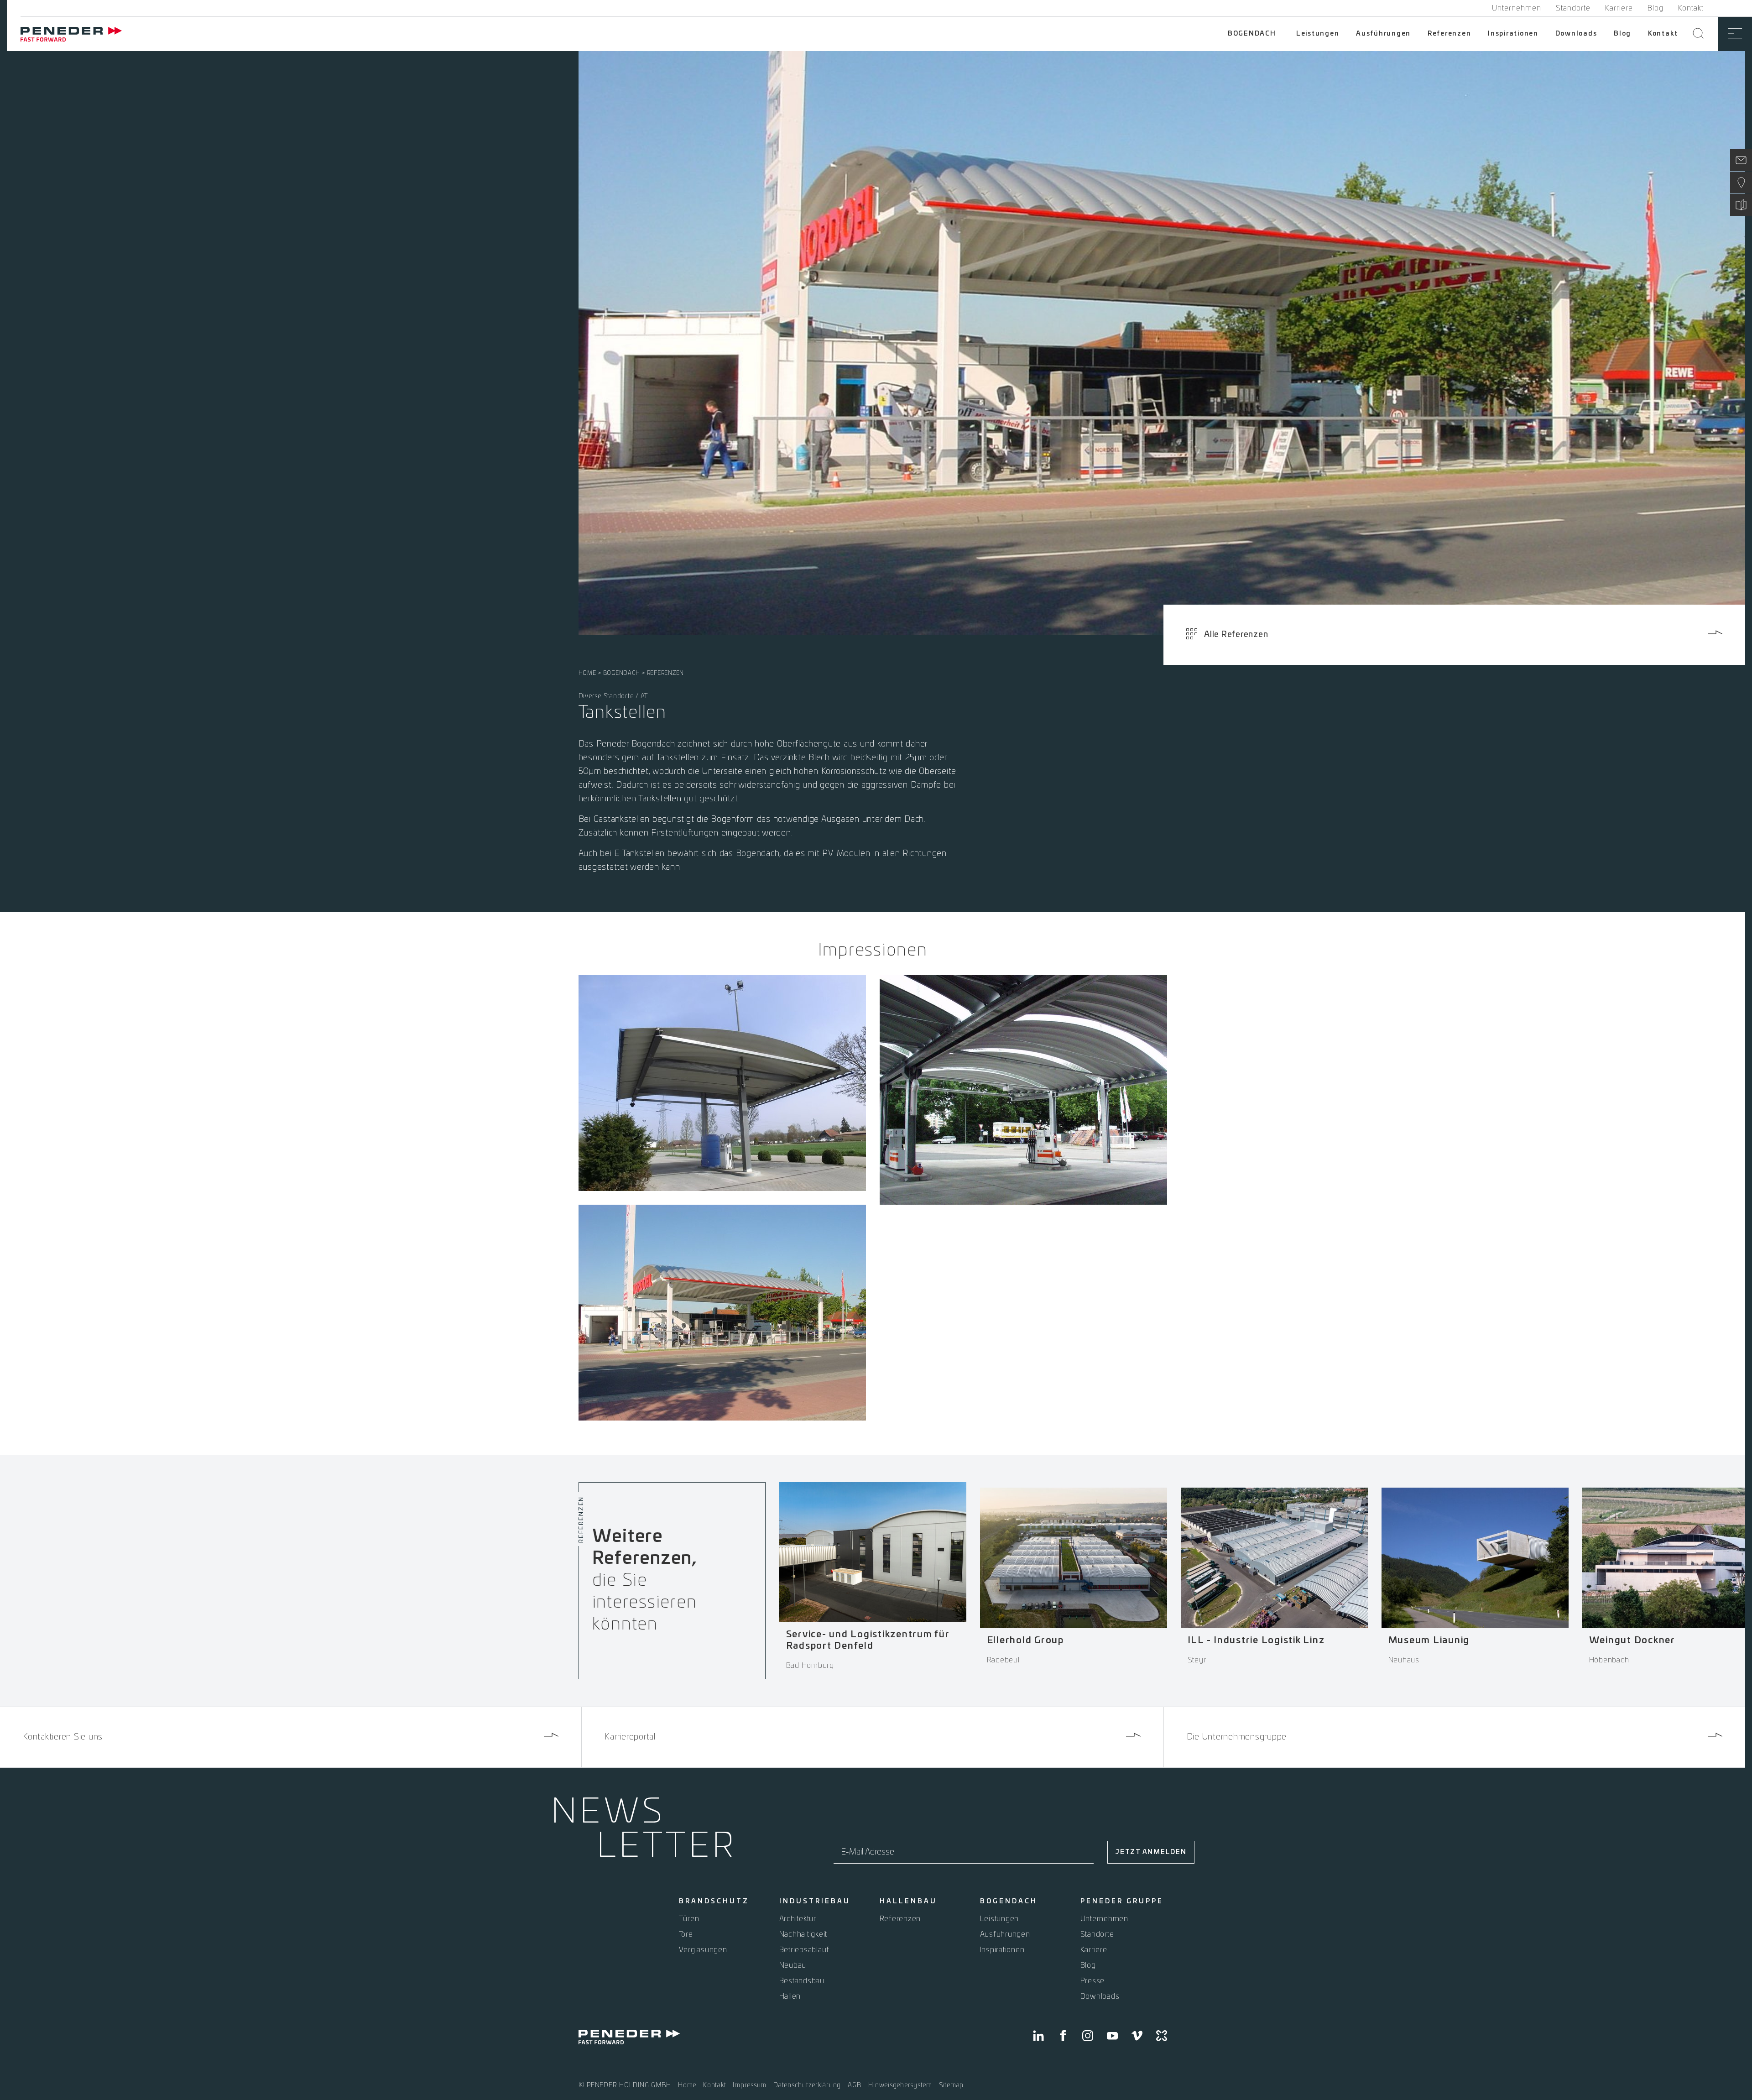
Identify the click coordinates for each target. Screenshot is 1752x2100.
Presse (1093, 1981)
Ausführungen (1383, 34)
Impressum (750, 2085)
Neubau (793, 1965)
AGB (855, 2085)
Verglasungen (703, 1950)
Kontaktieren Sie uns (63, 1737)
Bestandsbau (802, 1981)
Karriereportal (630, 1737)
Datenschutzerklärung (807, 2085)
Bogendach (1252, 34)
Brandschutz (714, 1901)
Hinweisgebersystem (900, 2085)
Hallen (790, 1996)
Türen (689, 1919)
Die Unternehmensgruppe (1237, 1737)
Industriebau (815, 1901)
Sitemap (951, 2085)
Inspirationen (1513, 34)
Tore (686, 1934)
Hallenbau (908, 1901)
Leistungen (1318, 34)
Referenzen (1450, 34)
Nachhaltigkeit (803, 1934)
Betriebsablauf (805, 1950)
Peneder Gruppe (1122, 1901)
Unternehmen (1517, 8)
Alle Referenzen (1236, 635)
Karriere (1619, 8)
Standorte (1573, 8)
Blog (1656, 8)
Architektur (798, 1919)
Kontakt (1691, 8)
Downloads (1576, 34)
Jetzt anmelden (1151, 1852)
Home (587, 673)
